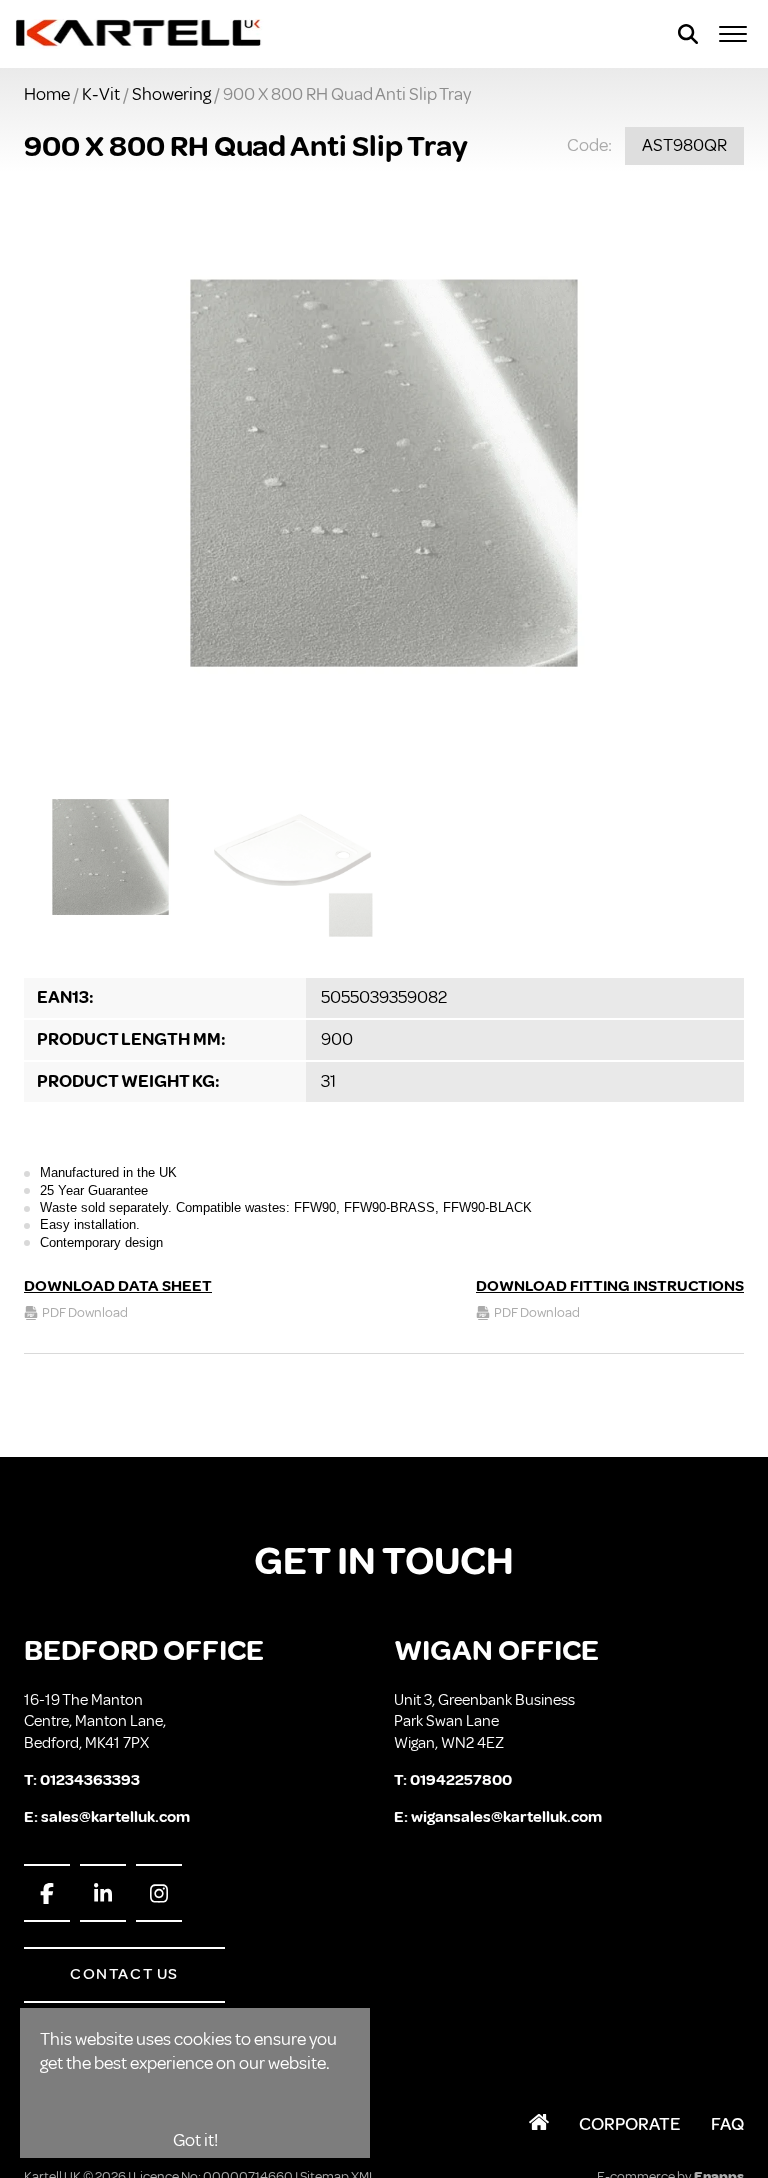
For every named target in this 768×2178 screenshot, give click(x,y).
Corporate (630, 2124)
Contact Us (124, 1974)
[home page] (139, 34)
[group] (384, 473)
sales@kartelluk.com (115, 1817)
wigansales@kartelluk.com (506, 1817)
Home (47, 94)
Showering (171, 94)
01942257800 (461, 1780)
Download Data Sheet (118, 1286)
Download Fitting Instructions (610, 1286)
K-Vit (101, 94)
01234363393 (90, 1780)
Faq (727, 2124)
